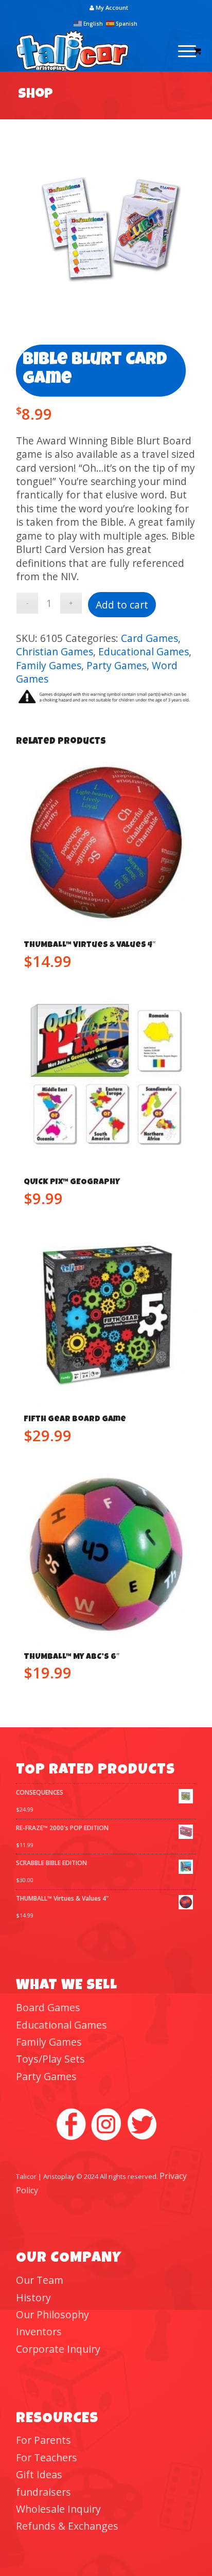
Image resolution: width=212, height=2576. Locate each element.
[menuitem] (109, 8)
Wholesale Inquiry (58, 2509)
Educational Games (144, 651)
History (33, 2297)
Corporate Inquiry (58, 2349)
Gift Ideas (39, 2474)
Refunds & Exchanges (67, 2526)
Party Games (117, 665)
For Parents (43, 2440)
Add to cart (122, 605)
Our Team (40, 2280)
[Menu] (182, 51)
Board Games (48, 2007)
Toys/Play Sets (50, 2059)
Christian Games (55, 651)
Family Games (49, 665)
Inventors (39, 2331)
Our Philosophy (52, 2314)
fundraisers (43, 2492)
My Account (111, 7)
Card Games (149, 638)
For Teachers (47, 2457)
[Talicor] (88, 51)
